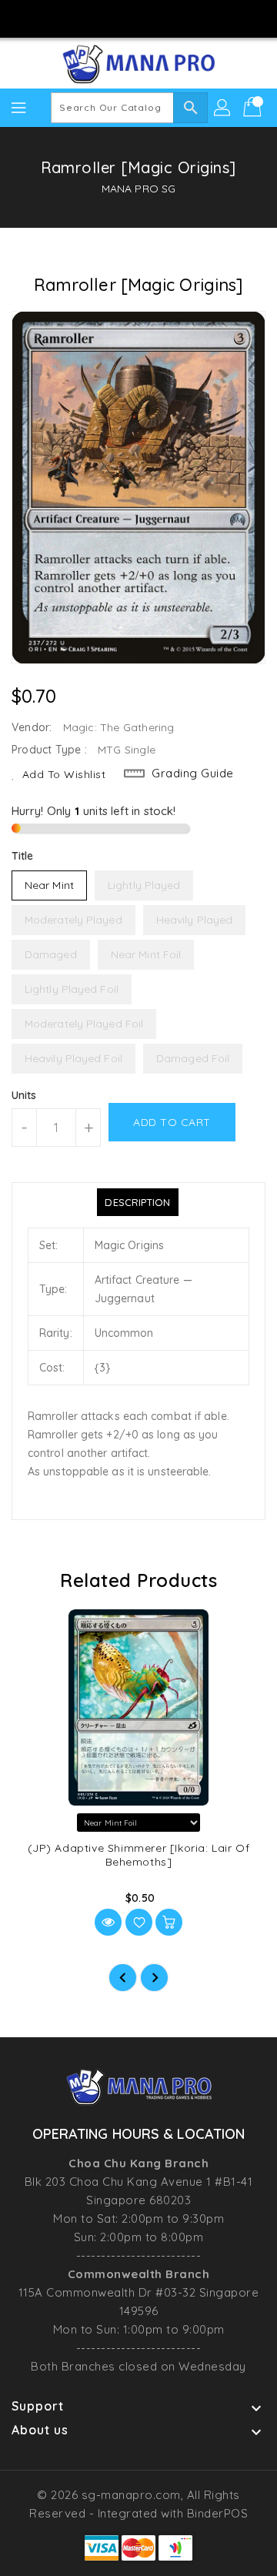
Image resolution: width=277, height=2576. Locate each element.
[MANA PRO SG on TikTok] (182, 18)
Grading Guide (193, 773)
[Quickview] (108, 1922)
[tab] (137, 1202)
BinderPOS (218, 2513)
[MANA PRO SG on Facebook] (95, 18)
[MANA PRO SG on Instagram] (124, 18)
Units (24, 1095)
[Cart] (254, 108)
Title (23, 856)
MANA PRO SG (138, 189)
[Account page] (223, 108)
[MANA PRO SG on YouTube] (153, 18)
